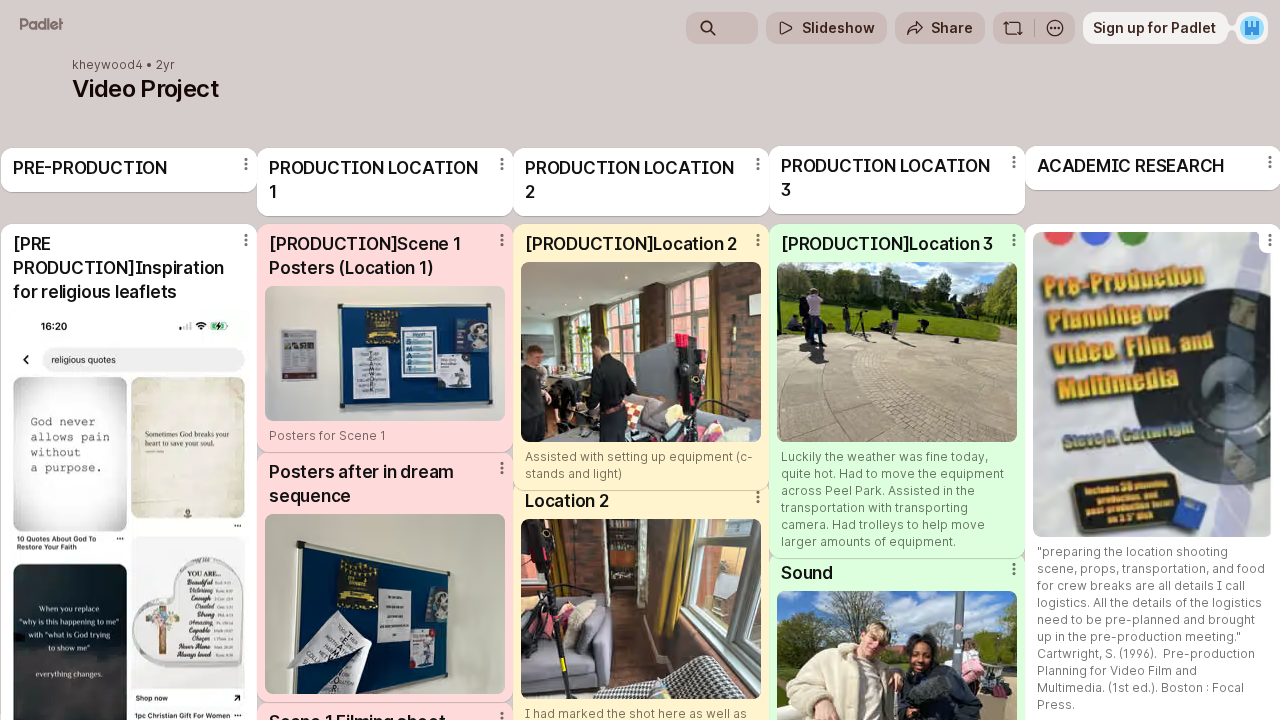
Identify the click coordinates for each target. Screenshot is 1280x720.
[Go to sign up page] (1252, 28)
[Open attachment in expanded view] (385, 353)
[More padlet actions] (1055, 28)
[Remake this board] (1013, 28)
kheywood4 (107, 65)
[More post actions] (502, 240)
